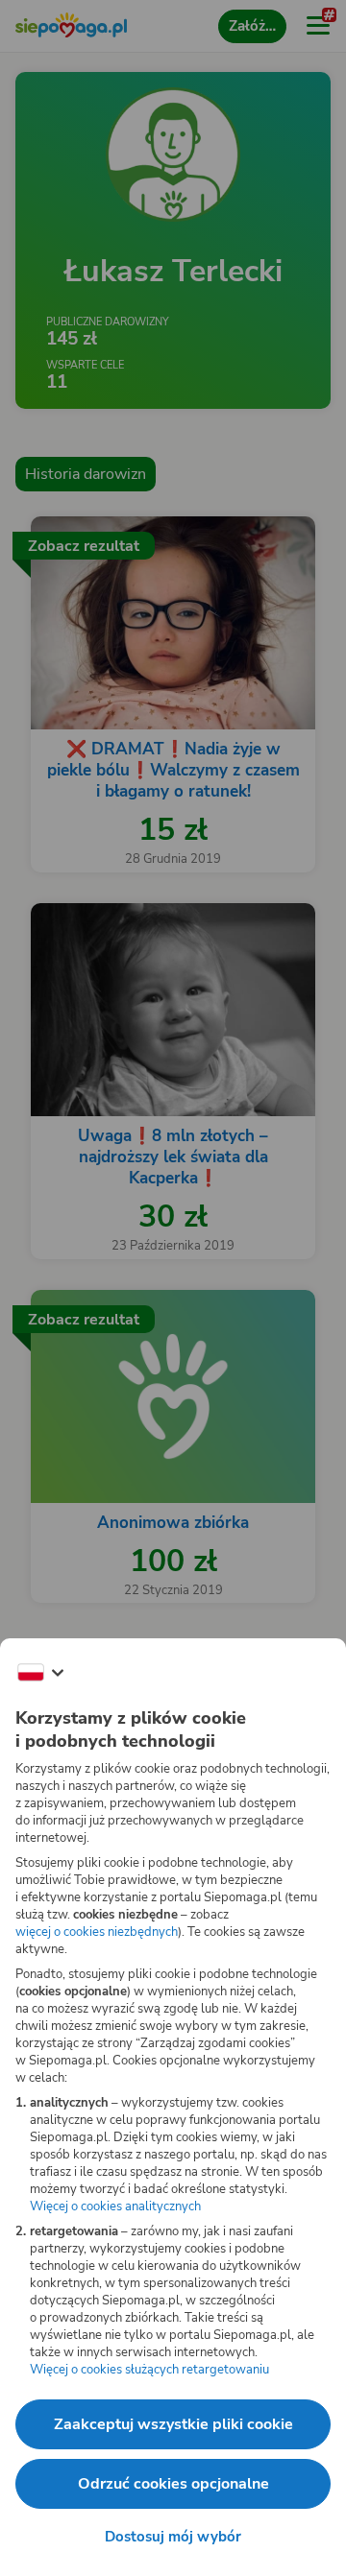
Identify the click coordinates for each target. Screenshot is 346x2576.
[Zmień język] (40, 1673)
